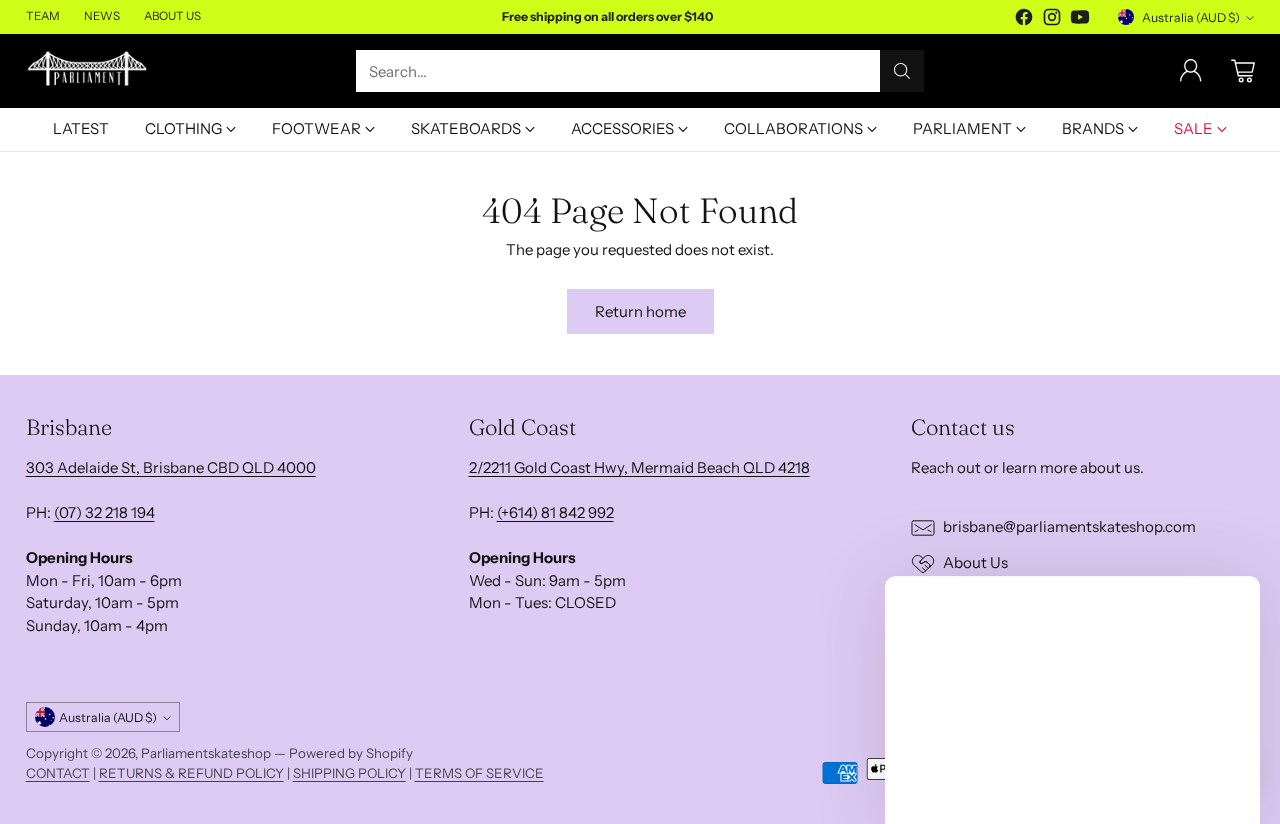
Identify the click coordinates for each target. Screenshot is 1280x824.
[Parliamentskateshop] (88, 71)
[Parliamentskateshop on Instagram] (1052, 20)
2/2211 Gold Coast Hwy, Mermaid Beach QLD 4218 (639, 467)
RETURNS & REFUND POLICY (191, 773)
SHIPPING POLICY (349, 773)
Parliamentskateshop (206, 753)
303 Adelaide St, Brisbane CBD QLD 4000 (171, 467)
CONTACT (58, 773)
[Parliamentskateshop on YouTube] (1080, 20)
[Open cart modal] (1243, 71)
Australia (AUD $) (1191, 17)
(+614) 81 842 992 (555, 512)
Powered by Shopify (351, 753)
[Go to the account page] (1191, 71)
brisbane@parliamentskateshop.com (1069, 526)
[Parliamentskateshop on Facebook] (1024, 20)
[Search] (902, 71)
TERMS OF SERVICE (479, 773)
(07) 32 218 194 (104, 512)
